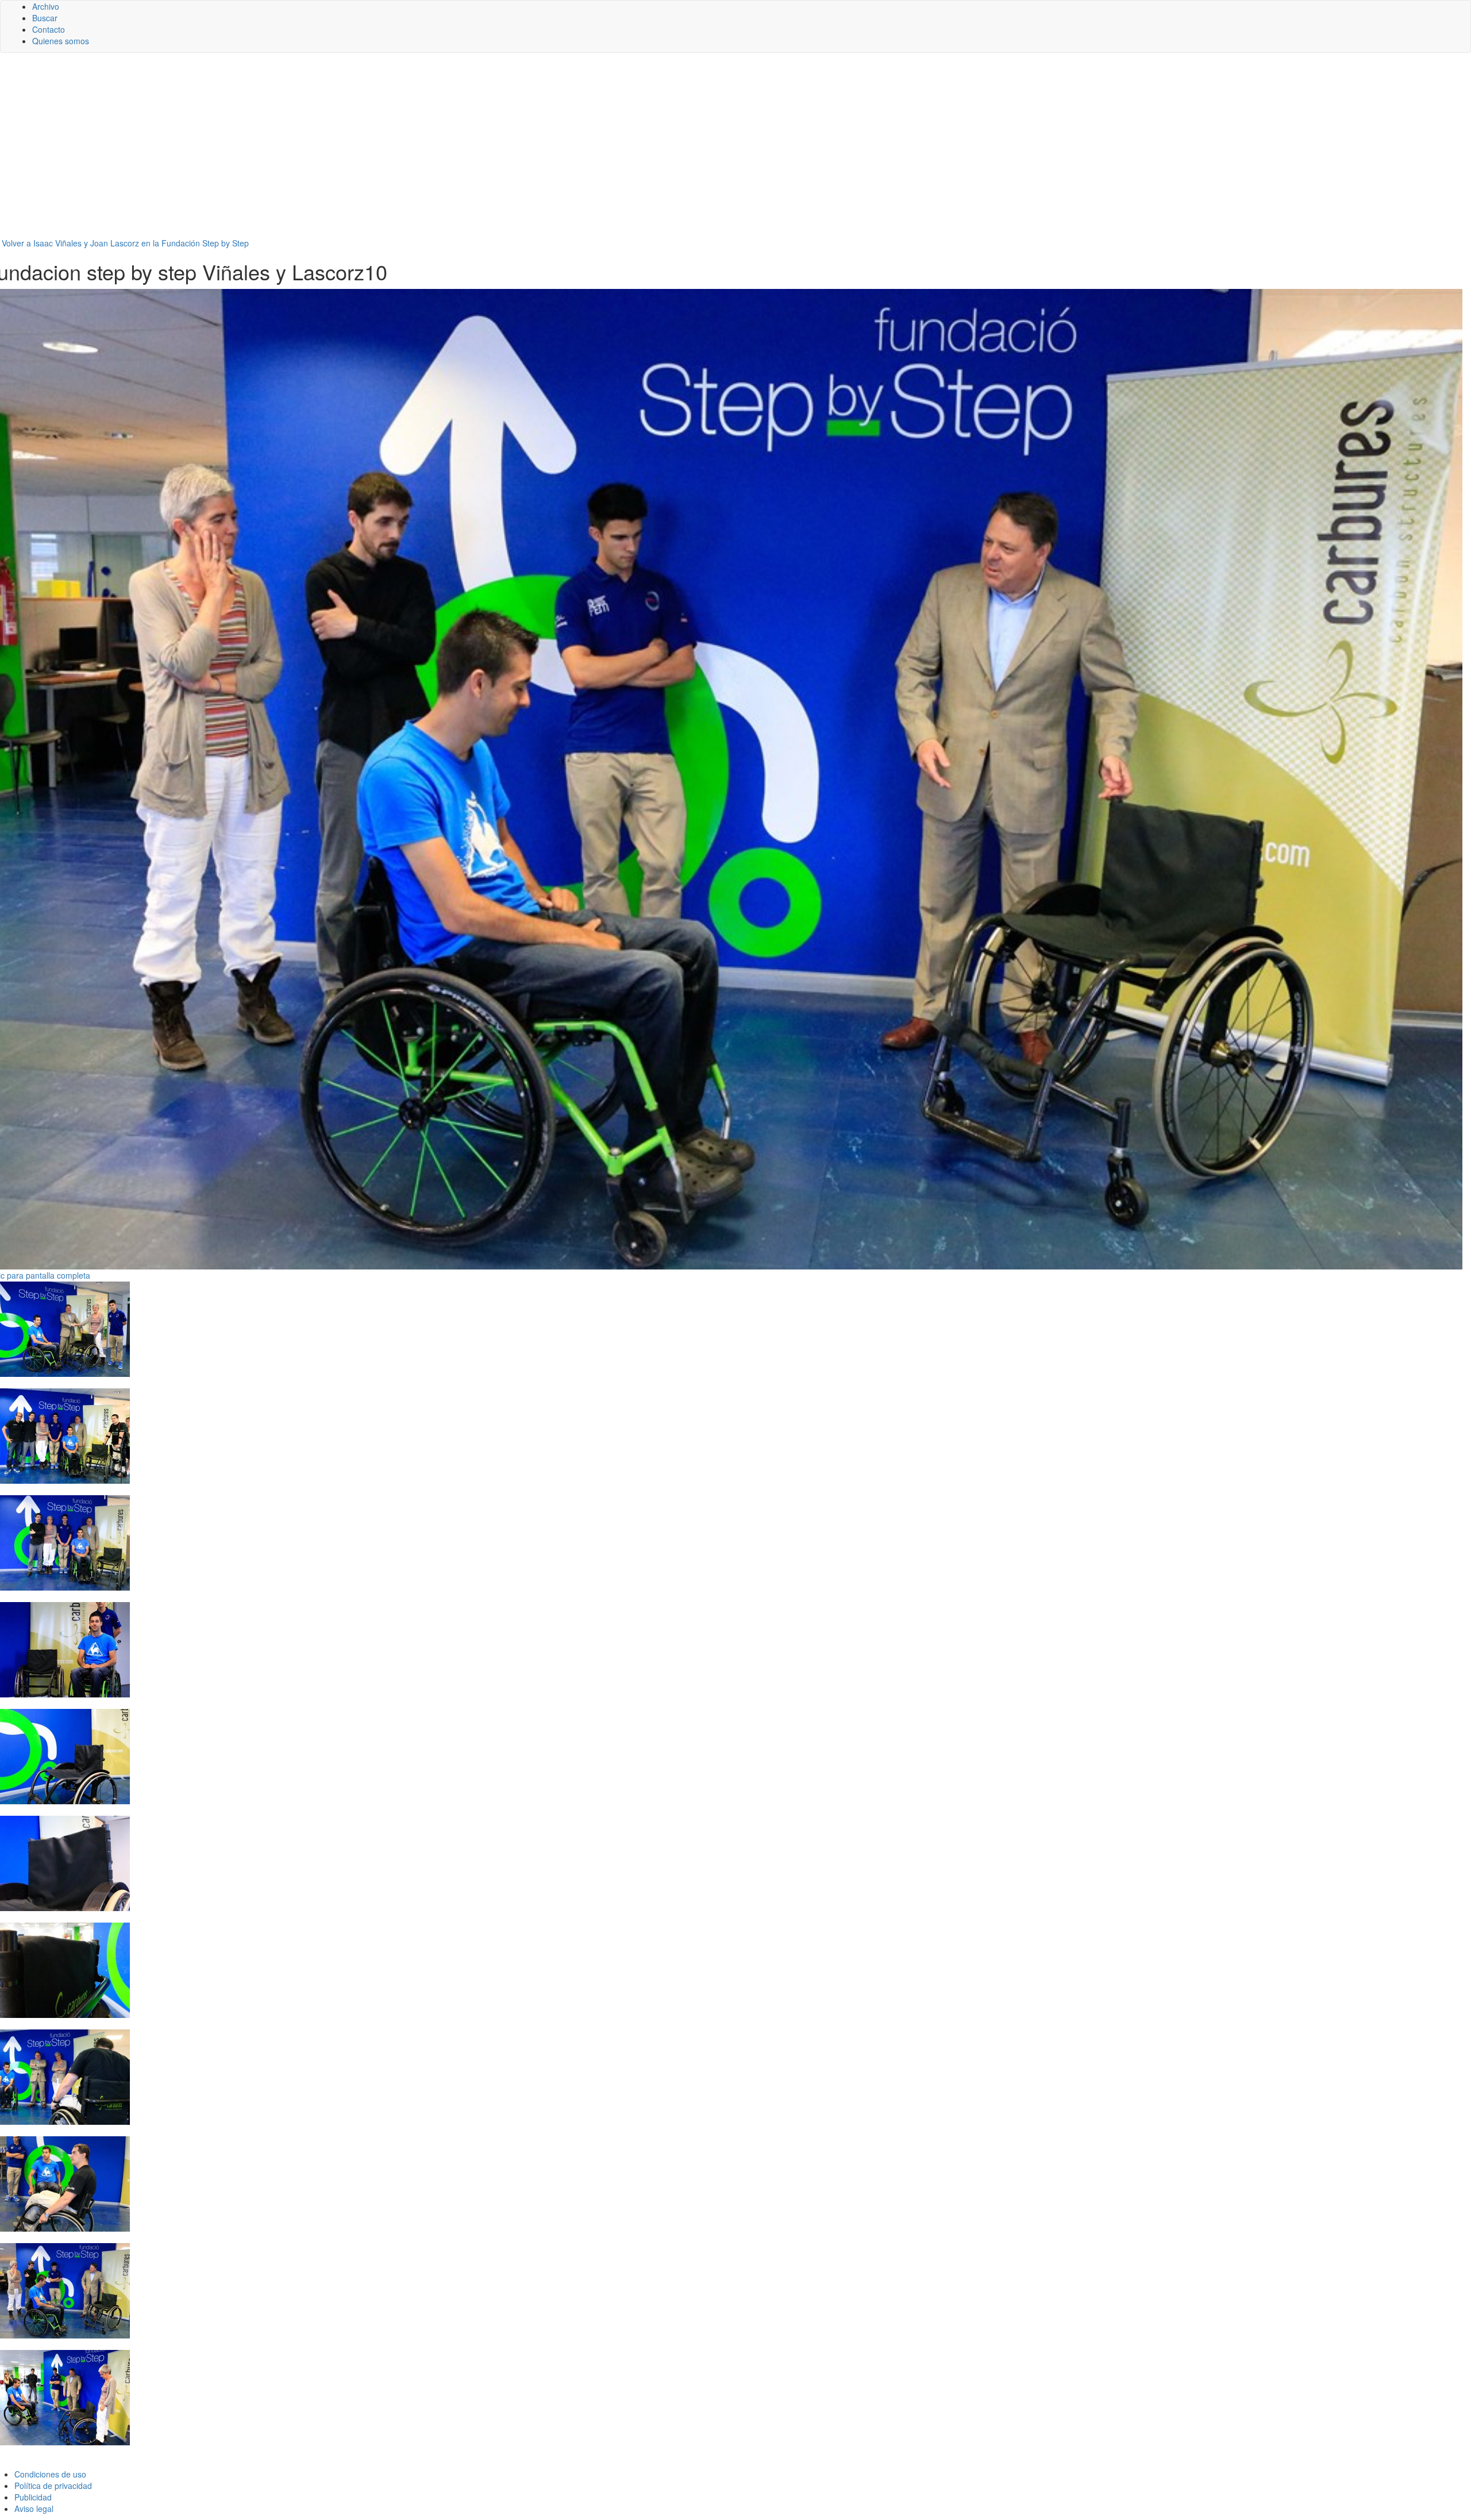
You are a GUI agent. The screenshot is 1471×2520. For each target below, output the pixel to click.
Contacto (49, 29)
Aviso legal (34, 2509)
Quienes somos (61, 41)
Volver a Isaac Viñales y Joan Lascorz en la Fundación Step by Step (125, 243)
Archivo (46, 6)
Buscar (45, 18)
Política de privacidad (53, 2486)
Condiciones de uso (50, 2474)
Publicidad (33, 2497)
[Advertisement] (735, 150)
